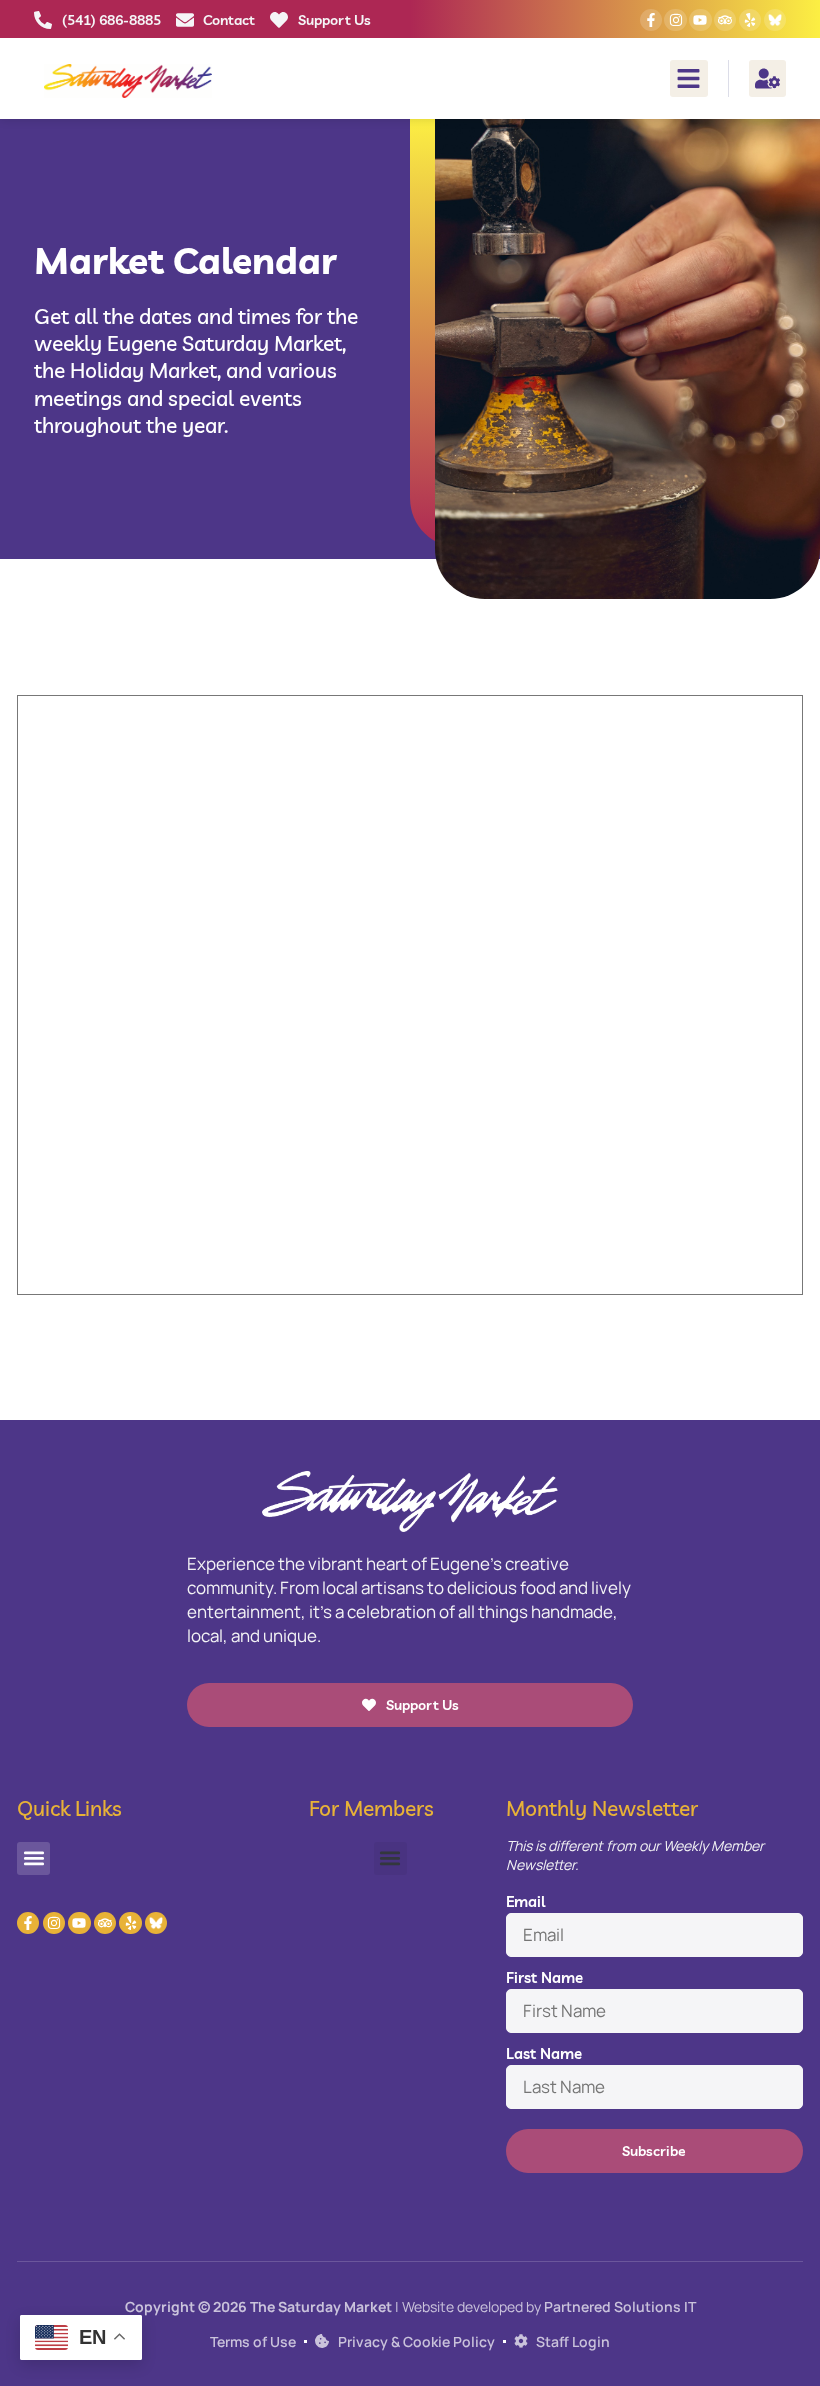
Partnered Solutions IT (620, 2306)
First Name (544, 1977)
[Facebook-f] (651, 20)
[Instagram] (675, 20)
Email (525, 1901)
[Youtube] (700, 20)
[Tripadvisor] (725, 20)
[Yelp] (750, 20)
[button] (689, 79)
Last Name (544, 2053)
